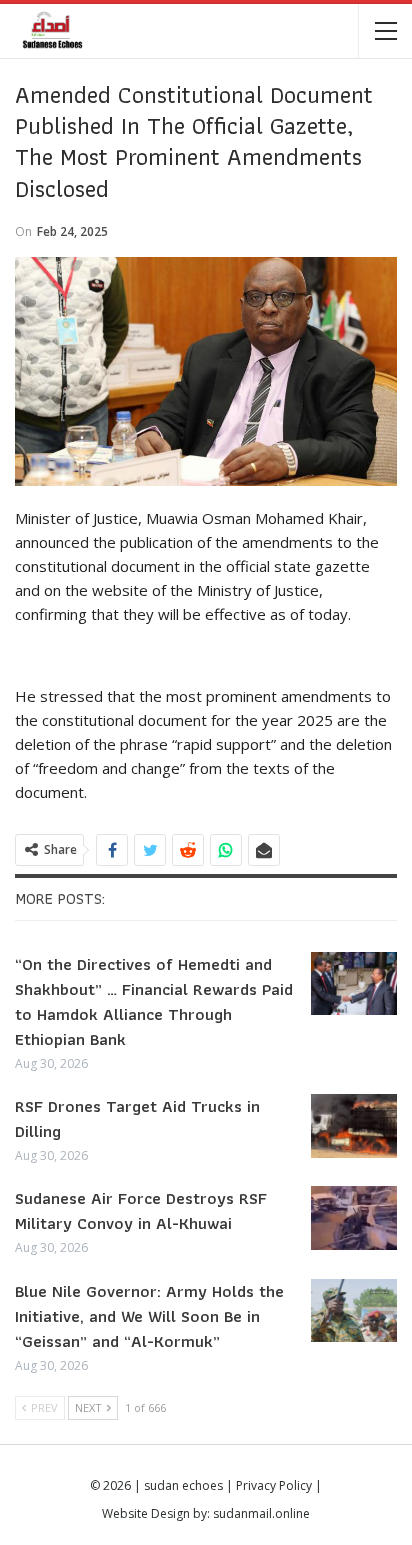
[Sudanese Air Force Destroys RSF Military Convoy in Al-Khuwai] (354, 1218)
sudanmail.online (261, 1513)
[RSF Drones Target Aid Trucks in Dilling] (354, 1126)
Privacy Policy (274, 1485)
